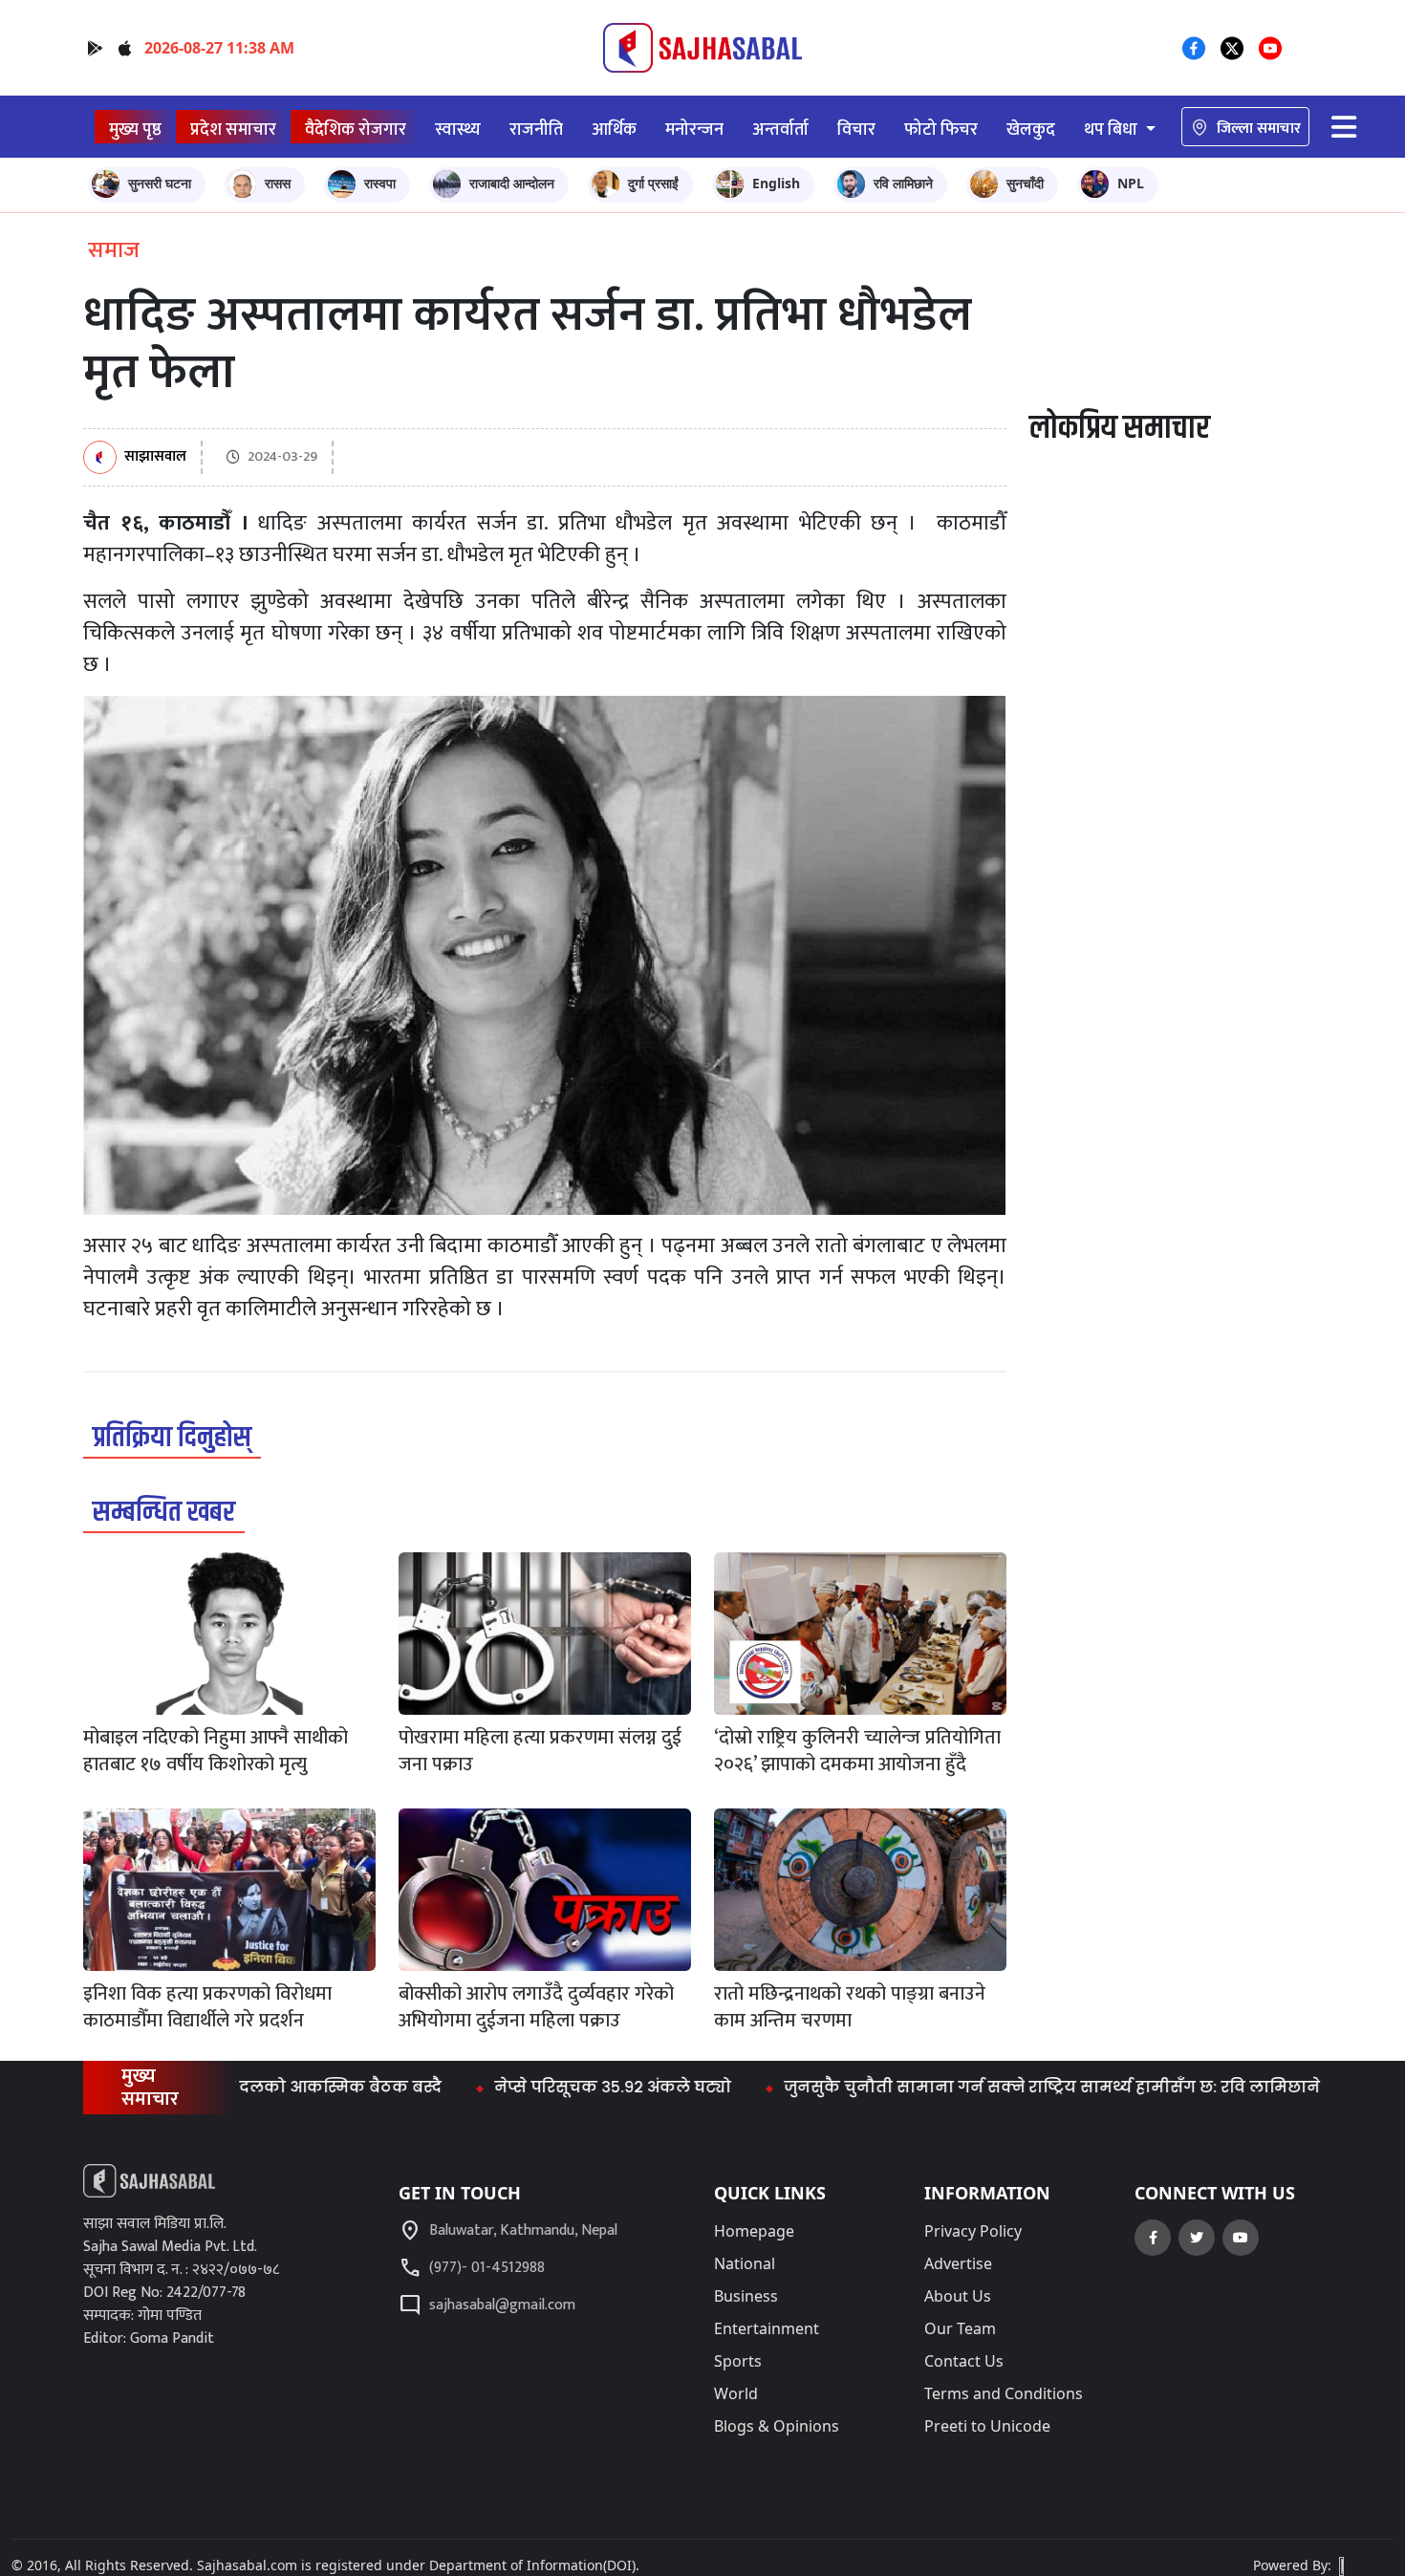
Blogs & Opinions (777, 2426)
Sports (738, 2361)
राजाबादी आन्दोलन (512, 183)
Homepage (754, 2231)
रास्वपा (380, 183)
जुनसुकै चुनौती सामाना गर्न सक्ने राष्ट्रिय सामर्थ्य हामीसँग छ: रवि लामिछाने (975, 2087)
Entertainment (767, 2328)
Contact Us (964, 2361)
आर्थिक (614, 130)
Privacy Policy (973, 2231)
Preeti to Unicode (987, 2426)
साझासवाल (155, 457)
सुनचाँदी (1025, 183)
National (745, 2263)
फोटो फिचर (941, 130)
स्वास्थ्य (458, 130)
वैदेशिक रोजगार (356, 130)
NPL (1131, 183)
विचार (856, 130)
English (776, 183)
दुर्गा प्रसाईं (653, 183)
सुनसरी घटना (160, 183)
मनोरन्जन (694, 130)
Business (746, 2296)
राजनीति (536, 130)
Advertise (958, 2263)
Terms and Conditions (1004, 2393)
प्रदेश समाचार (233, 130)
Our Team (960, 2328)
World (736, 2393)
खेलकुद (1031, 130)
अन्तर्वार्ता (780, 130)
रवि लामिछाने (903, 183)
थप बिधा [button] (1113, 130)
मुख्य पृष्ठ (135, 130)
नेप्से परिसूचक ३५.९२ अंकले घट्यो (536, 2087)
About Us (958, 2296)
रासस (278, 183)
